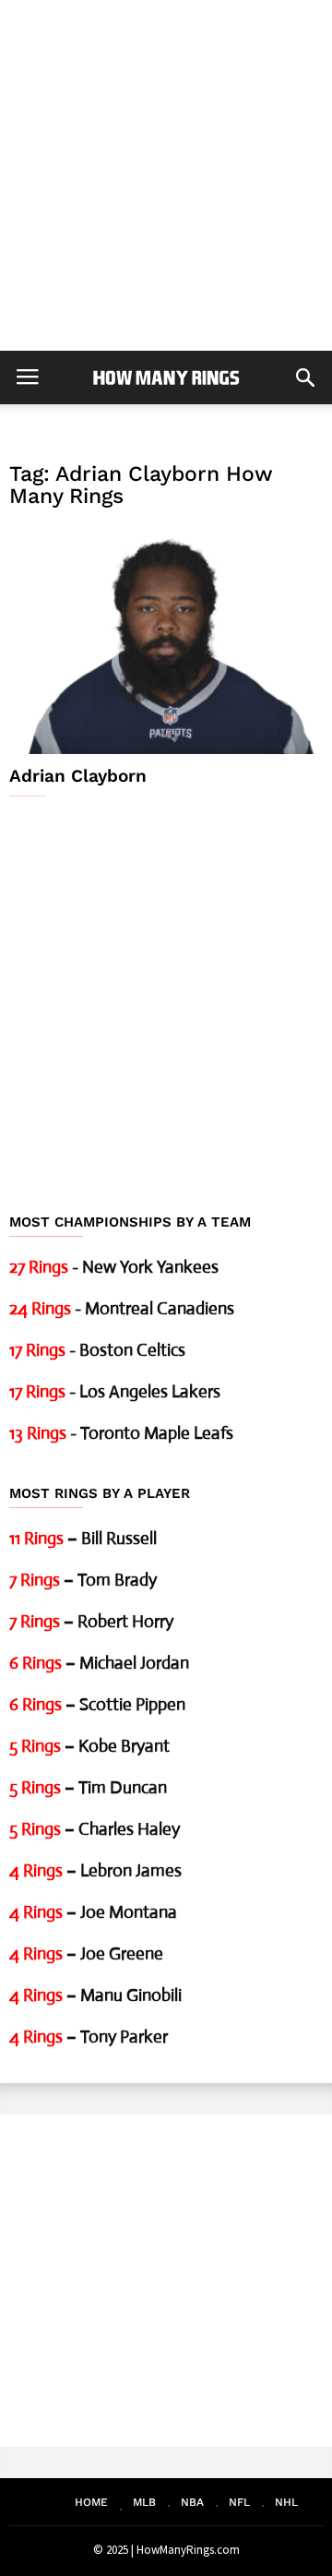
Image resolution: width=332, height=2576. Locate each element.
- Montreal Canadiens (122, 1308)
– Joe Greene (86, 1953)
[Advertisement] (166, 175)
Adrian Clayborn (78, 776)
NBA (192, 2502)
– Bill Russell (83, 1538)
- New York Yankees (114, 1267)
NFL (239, 2502)
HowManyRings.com (188, 2550)
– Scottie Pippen (97, 1704)
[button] (305, 377)
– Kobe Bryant (89, 1746)
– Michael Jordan (99, 1663)
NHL (286, 2502)
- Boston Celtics (97, 1350)
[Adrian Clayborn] (166, 639)
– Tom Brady (83, 1580)
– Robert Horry (91, 1621)
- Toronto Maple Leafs (121, 1433)
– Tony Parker (89, 2037)
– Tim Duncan (88, 1787)
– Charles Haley (95, 1829)
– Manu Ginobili (95, 1995)
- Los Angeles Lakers (115, 1391)
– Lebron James (95, 1870)
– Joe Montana (93, 1912)
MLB (144, 2502)
